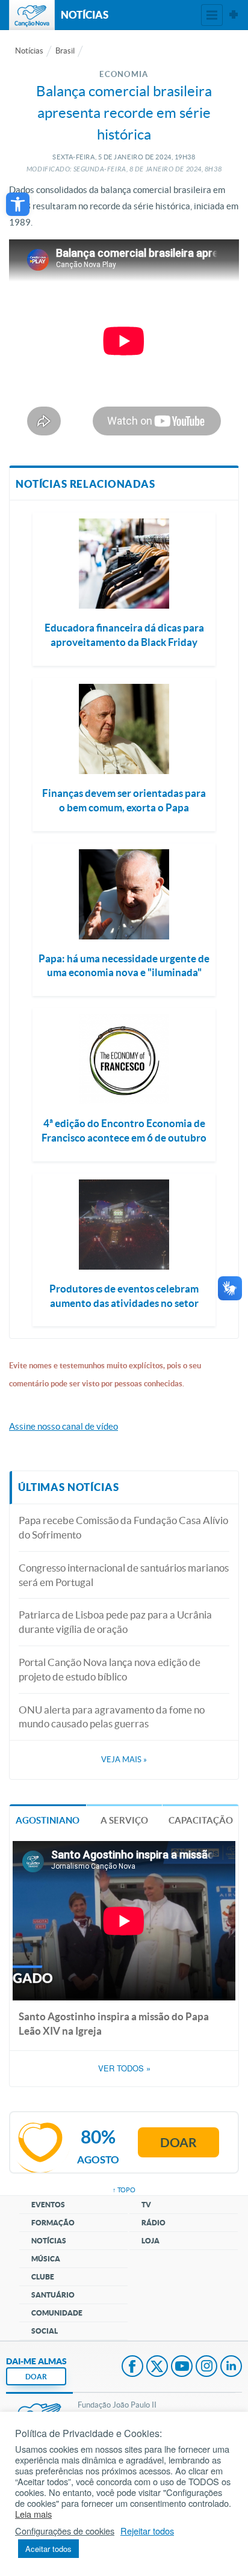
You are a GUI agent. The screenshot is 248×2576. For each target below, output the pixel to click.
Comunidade (57, 2313)
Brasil (65, 51)
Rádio (153, 2223)
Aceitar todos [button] (48, 2549)
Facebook (132, 2367)
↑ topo (124, 2190)
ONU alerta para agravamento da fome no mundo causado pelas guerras (112, 1717)
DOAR (36, 2377)
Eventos (48, 2205)
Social (45, 2331)
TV (146, 2205)
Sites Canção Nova (234, 15)
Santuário (53, 2295)
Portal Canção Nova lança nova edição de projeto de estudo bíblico (110, 1669)
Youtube (182, 2367)
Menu (212, 15)
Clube (43, 2277)
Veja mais (124, 1760)
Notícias (29, 51)
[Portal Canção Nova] (32, 15)
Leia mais (33, 2514)
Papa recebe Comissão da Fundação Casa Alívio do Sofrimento (123, 1527)
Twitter (157, 2367)
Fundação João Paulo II (117, 2405)
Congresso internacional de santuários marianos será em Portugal (124, 1575)
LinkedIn (231, 2367)
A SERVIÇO (124, 1820)
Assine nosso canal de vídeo (64, 1426)
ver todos (124, 2068)
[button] (18, 204)
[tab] (48, 1820)
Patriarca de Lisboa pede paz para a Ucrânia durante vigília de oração (115, 1622)
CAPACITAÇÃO (201, 1820)
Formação (53, 2223)
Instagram (206, 2367)
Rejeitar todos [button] (147, 2531)
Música (46, 2259)
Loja (150, 2241)
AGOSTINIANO (48, 1820)
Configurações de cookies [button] (65, 2531)
